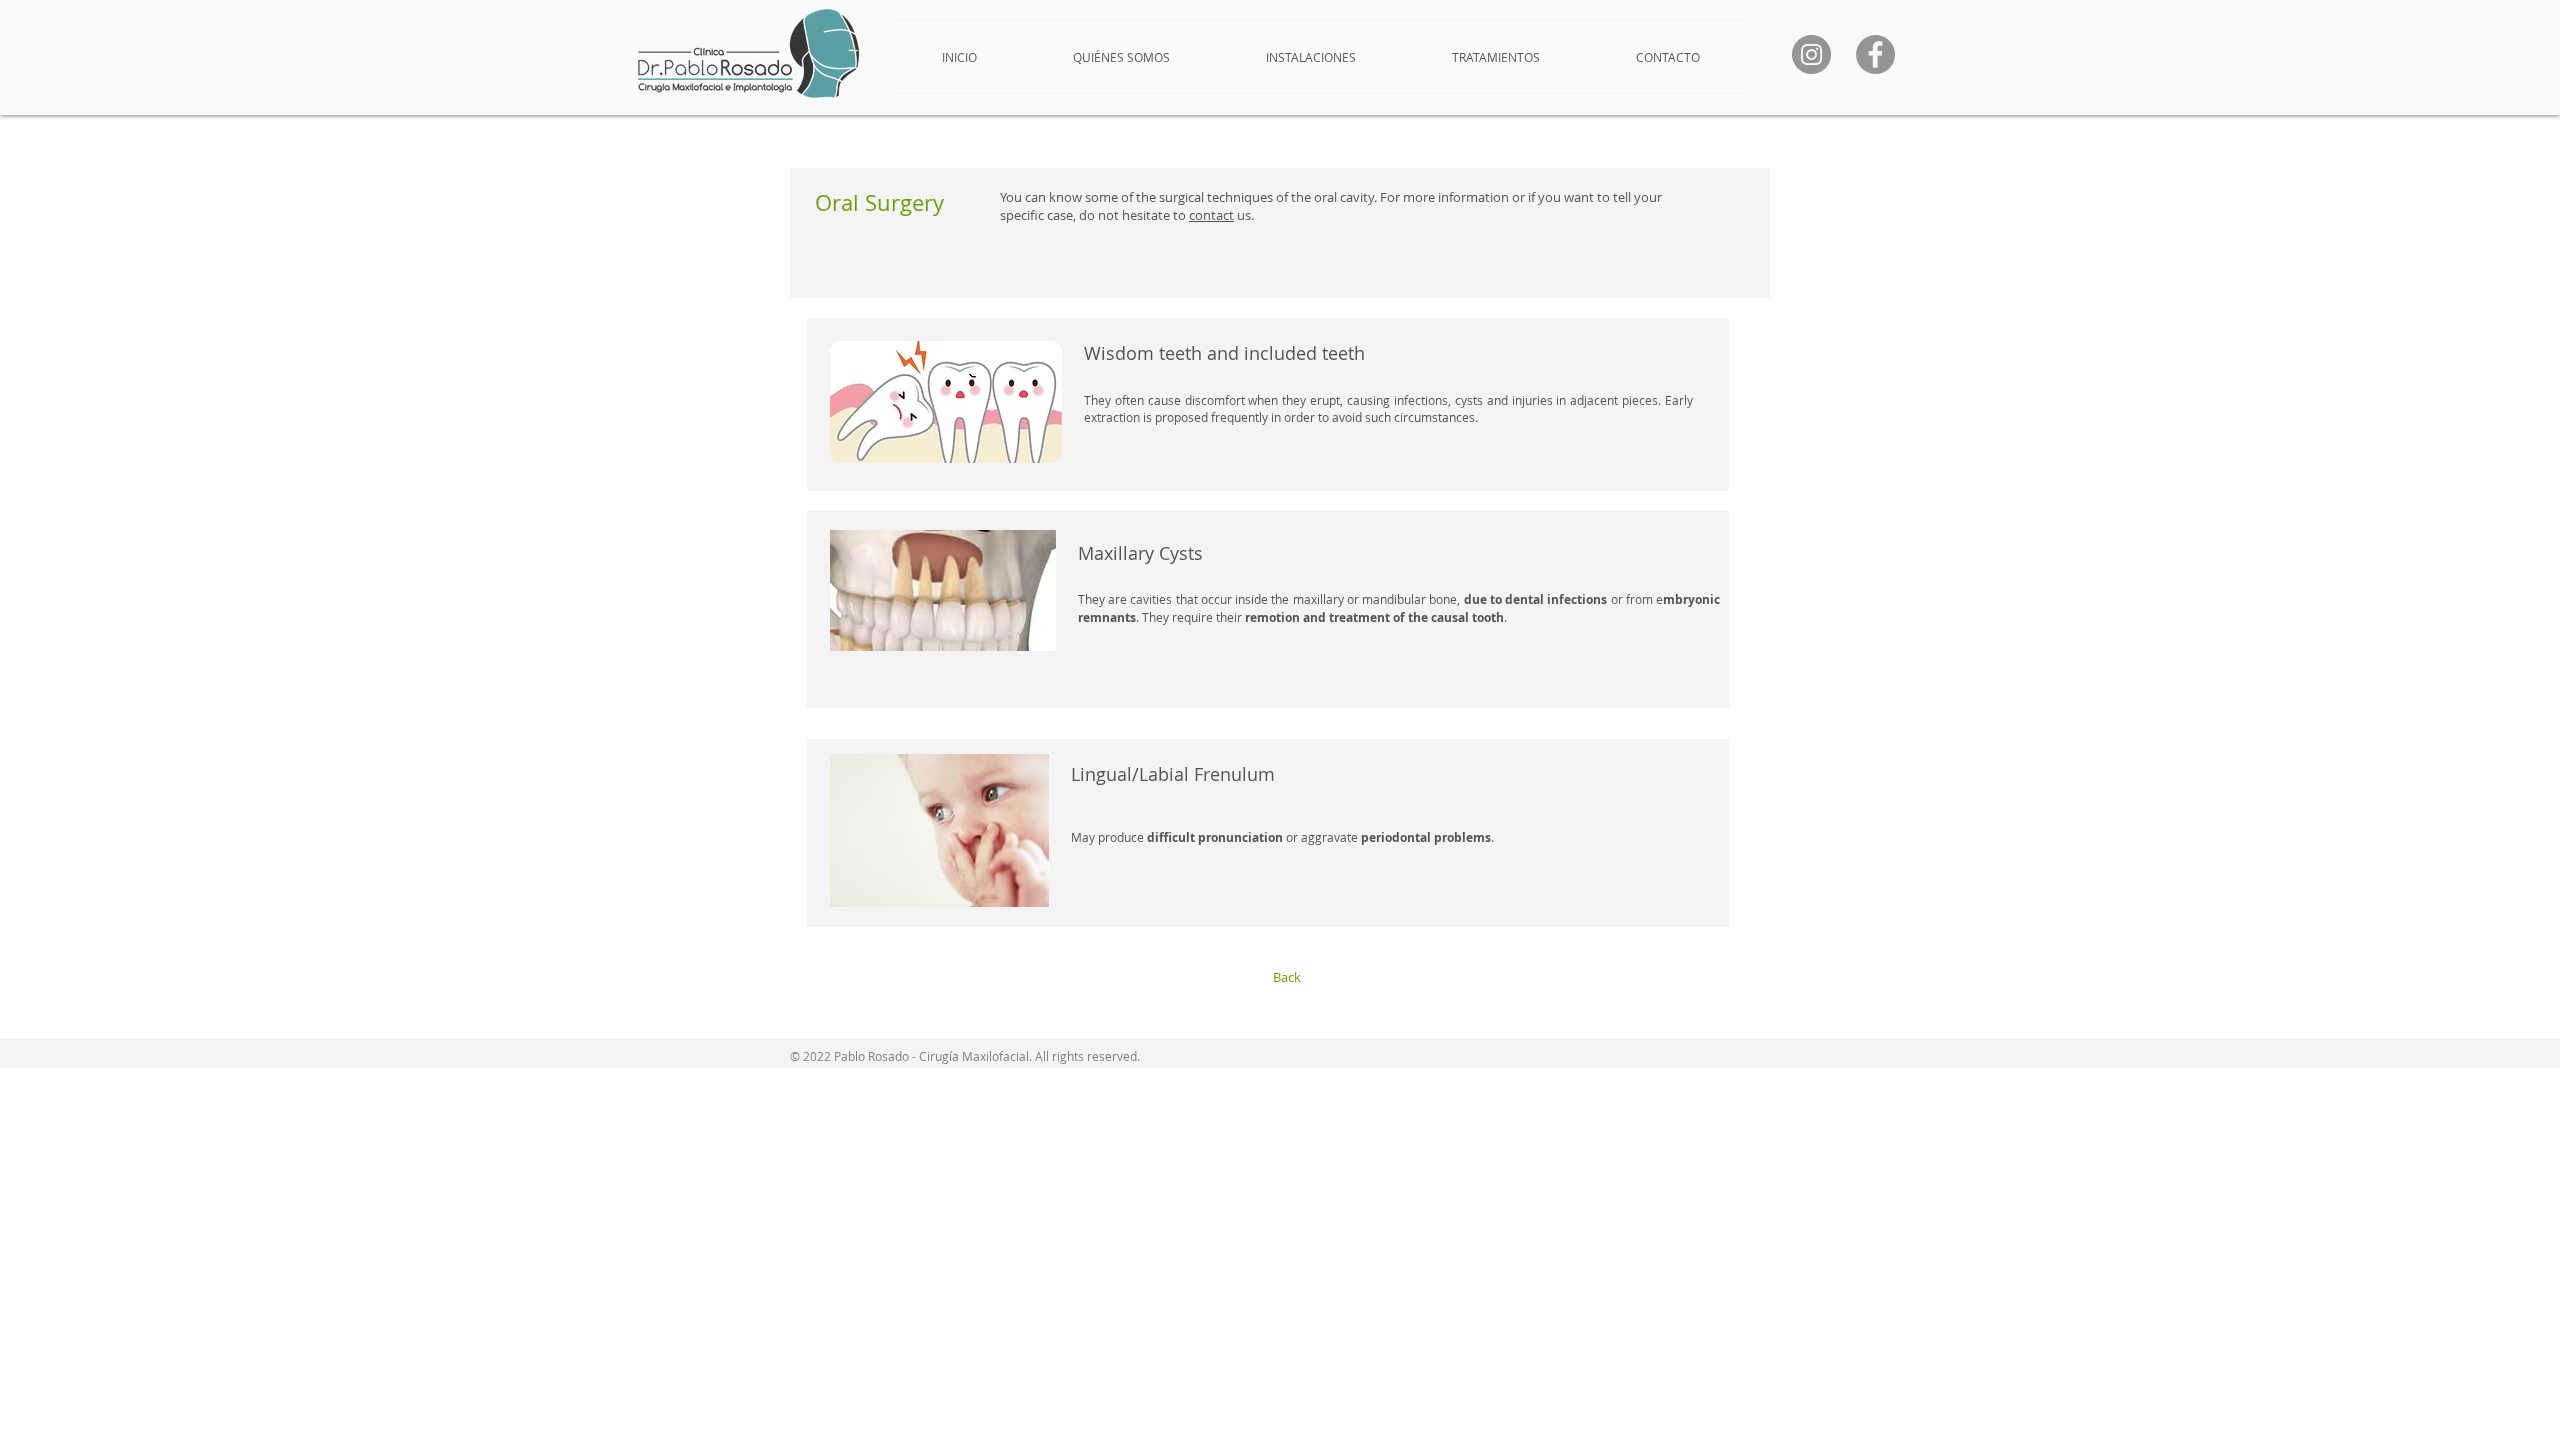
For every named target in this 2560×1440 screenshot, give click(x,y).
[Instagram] (1811, 54)
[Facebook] (1875, 54)
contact (1211, 215)
